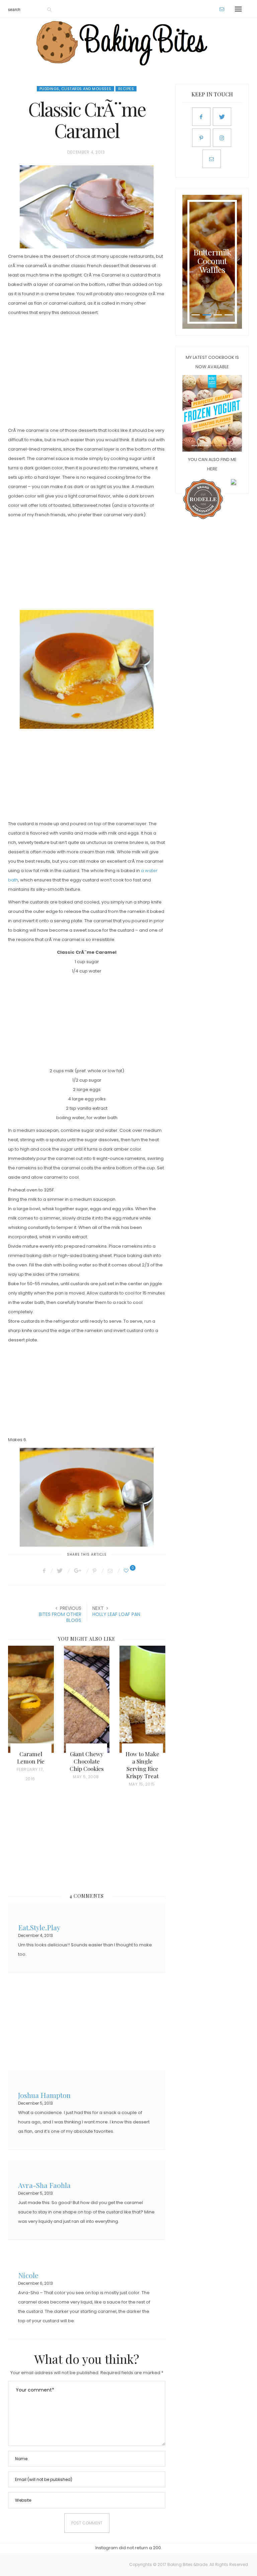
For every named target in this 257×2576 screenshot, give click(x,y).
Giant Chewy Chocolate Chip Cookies (87, 1761)
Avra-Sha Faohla (44, 2184)
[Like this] (127, 1571)
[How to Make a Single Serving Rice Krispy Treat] (142, 1699)
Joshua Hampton (44, 2094)
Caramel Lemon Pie (31, 1758)
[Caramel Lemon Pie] (31, 1699)
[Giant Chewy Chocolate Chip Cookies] (87, 1699)
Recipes (126, 89)
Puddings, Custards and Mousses (75, 89)
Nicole (28, 2275)
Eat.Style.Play (39, 1927)
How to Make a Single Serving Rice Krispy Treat (142, 1765)
